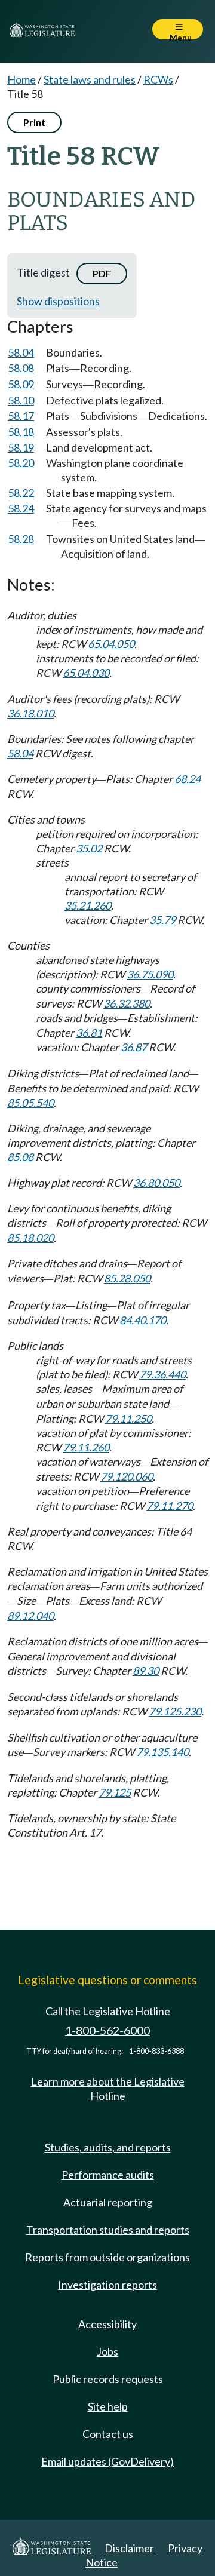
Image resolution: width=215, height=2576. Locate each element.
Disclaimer (129, 2548)
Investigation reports (107, 2285)
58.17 (21, 416)
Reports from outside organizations (107, 2257)
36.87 (134, 1047)
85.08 (20, 1157)
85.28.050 (127, 1278)
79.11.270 (170, 1506)
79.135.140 (162, 1752)
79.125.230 (175, 1711)
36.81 (89, 1033)
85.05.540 (30, 1103)
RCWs (158, 79)
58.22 (21, 493)
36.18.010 (30, 713)
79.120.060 (127, 1476)
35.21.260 (88, 905)
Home (21, 79)
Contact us (108, 2434)
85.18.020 (30, 1238)
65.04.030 (86, 673)
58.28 (21, 539)
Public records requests (108, 2379)
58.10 (21, 400)
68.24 (188, 779)
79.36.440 (162, 1374)
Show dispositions (58, 301)
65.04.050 (111, 644)
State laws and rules (90, 79)
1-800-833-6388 (156, 2051)
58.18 (21, 432)
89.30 (146, 1671)
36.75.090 (150, 974)
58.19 (21, 447)
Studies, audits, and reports (108, 2147)
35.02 (89, 848)
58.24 (21, 508)
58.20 (21, 463)
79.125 (115, 1792)
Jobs (107, 2351)
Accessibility (107, 2324)
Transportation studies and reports (108, 2230)
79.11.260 (86, 1447)
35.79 (162, 920)
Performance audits (108, 2175)
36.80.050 (156, 1183)
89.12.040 (30, 1616)
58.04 (21, 352)
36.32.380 (127, 1003)
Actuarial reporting (108, 2202)
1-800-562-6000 (107, 2030)
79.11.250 (128, 1419)
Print (34, 122)
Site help (108, 2406)
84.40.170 (143, 1320)
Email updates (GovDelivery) (107, 2461)
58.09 (21, 384)
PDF (102, 273)
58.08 (21, 368)
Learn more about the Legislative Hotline (108, 2089)
